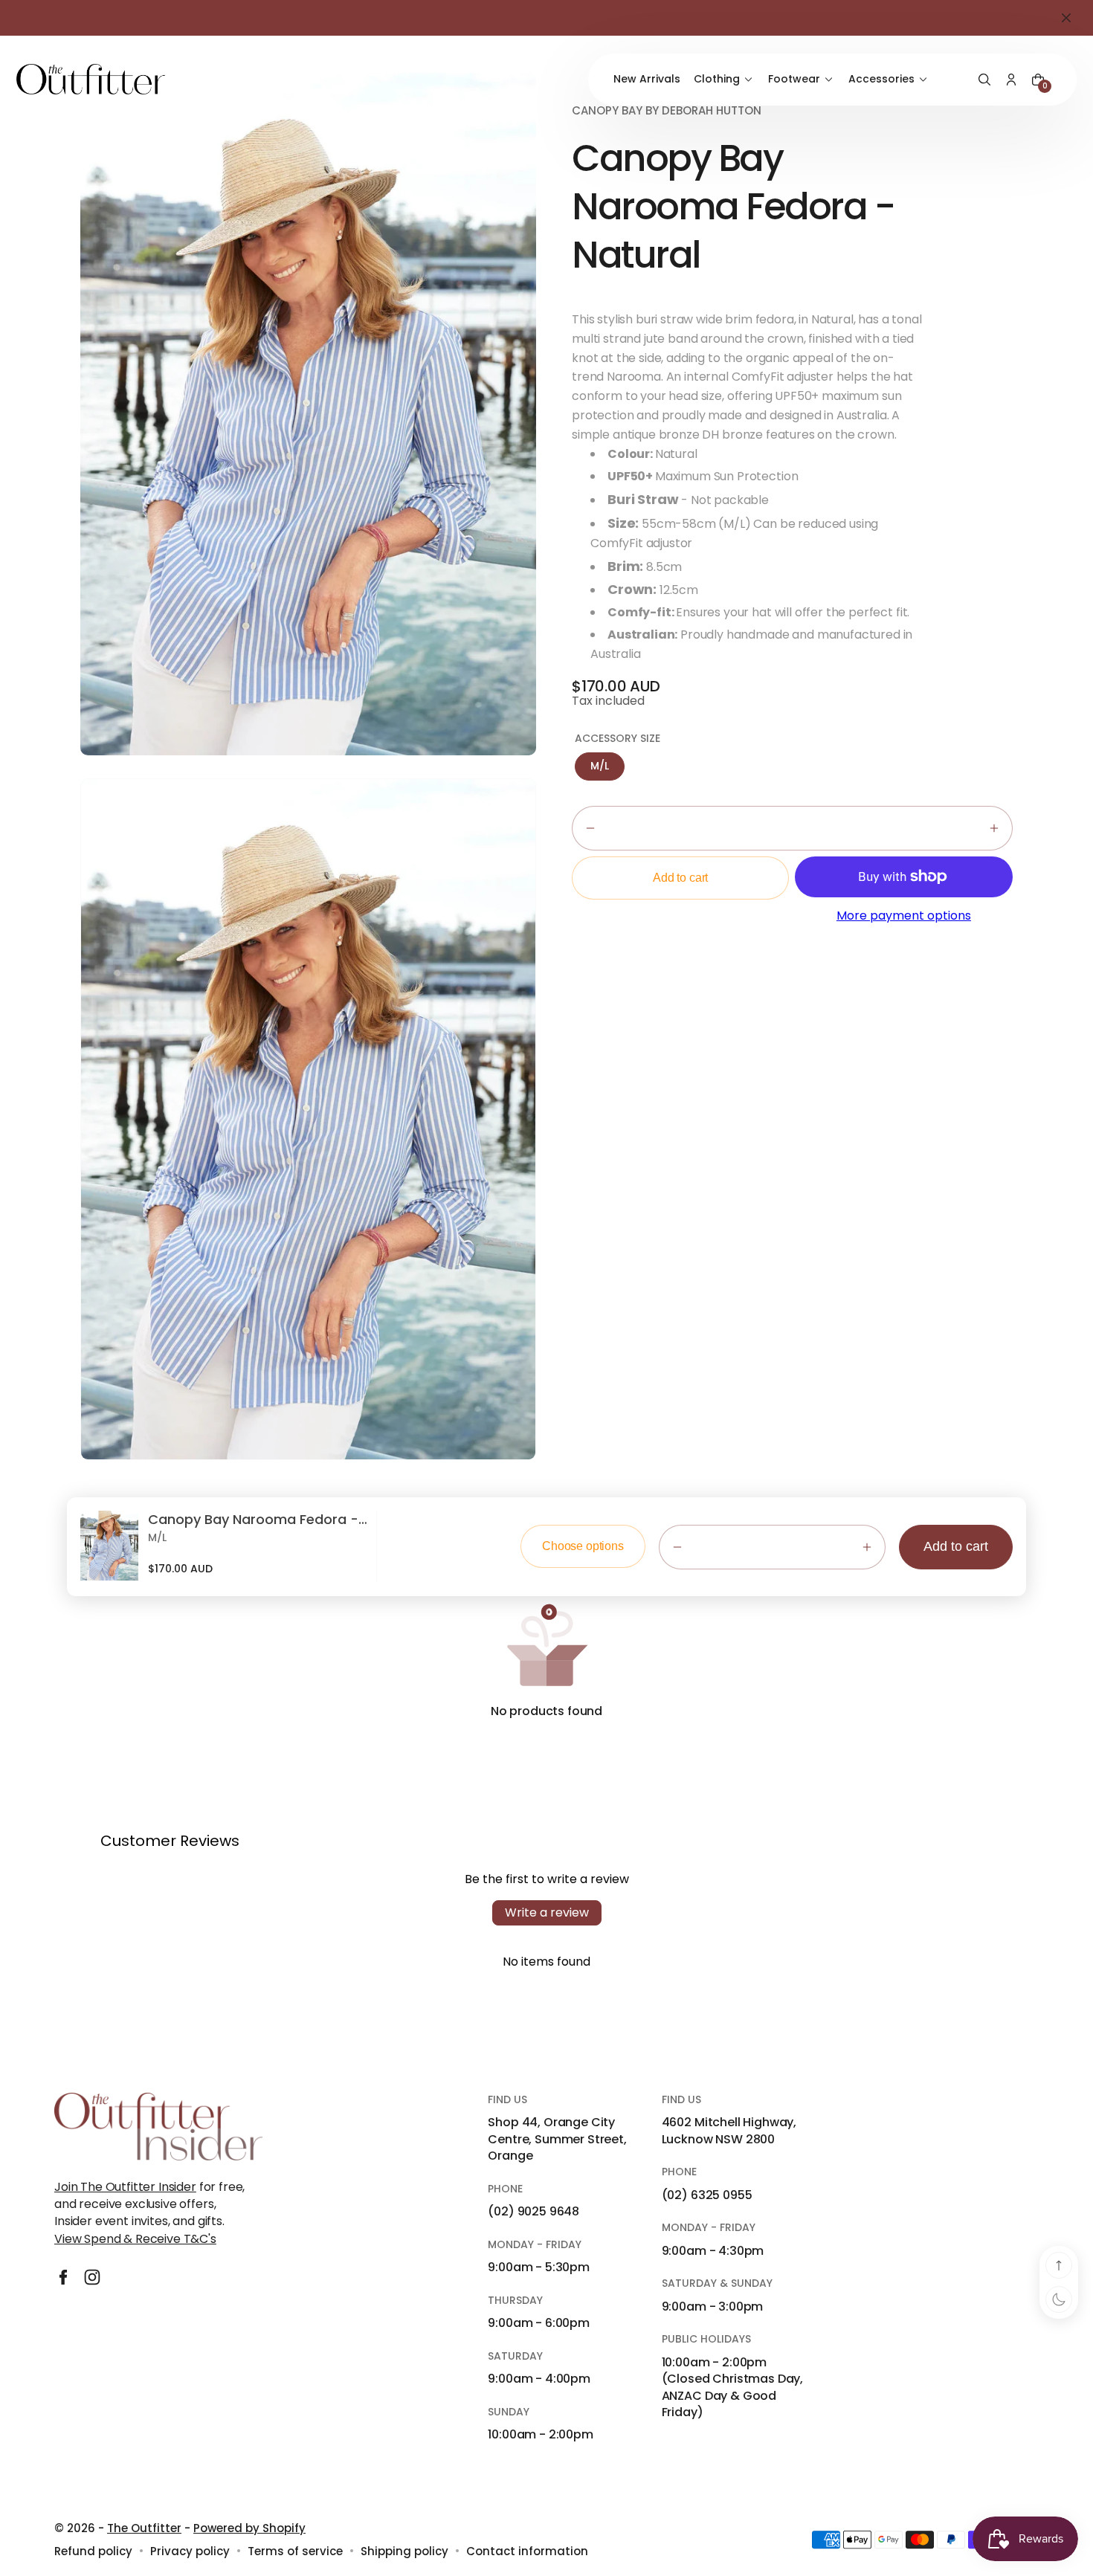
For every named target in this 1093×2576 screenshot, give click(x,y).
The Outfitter (144, 2528)
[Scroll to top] (1059, 2265)
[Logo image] (91, 79)
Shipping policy (404, 2551)
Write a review (547, 1912)
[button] (984, 80)
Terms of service (295, 2551)
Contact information (527, 2551)
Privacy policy (190, 2551)
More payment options (904, 916)
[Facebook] (63, 2277)
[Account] (1011, 80)
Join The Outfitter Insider (125, 2187)
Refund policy (93, 2551)
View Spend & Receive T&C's (135, 2239)
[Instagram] (92, 2277)
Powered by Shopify (249, 2528)
